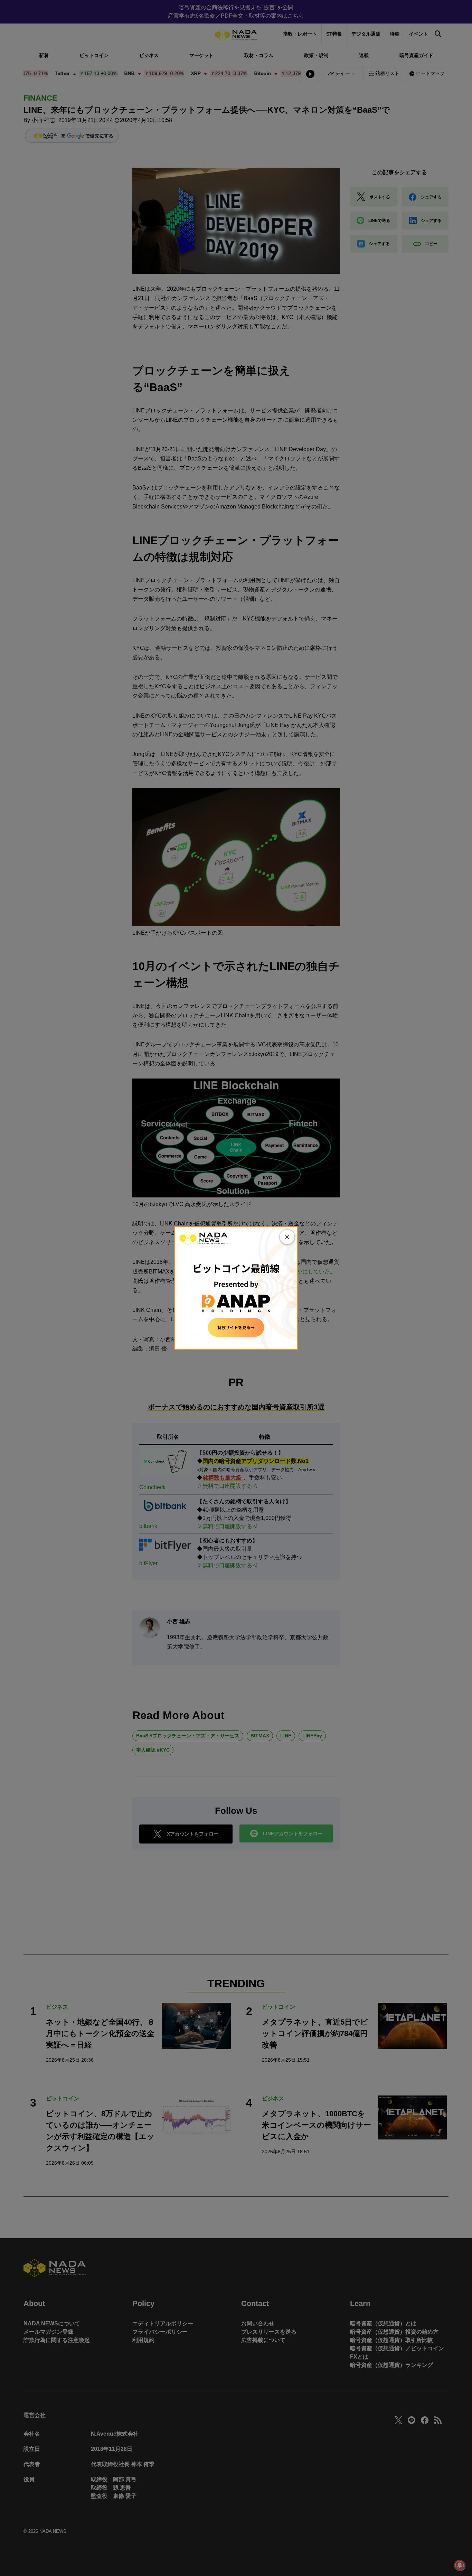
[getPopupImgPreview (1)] (236, 1287)
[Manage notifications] (460, 2565)
